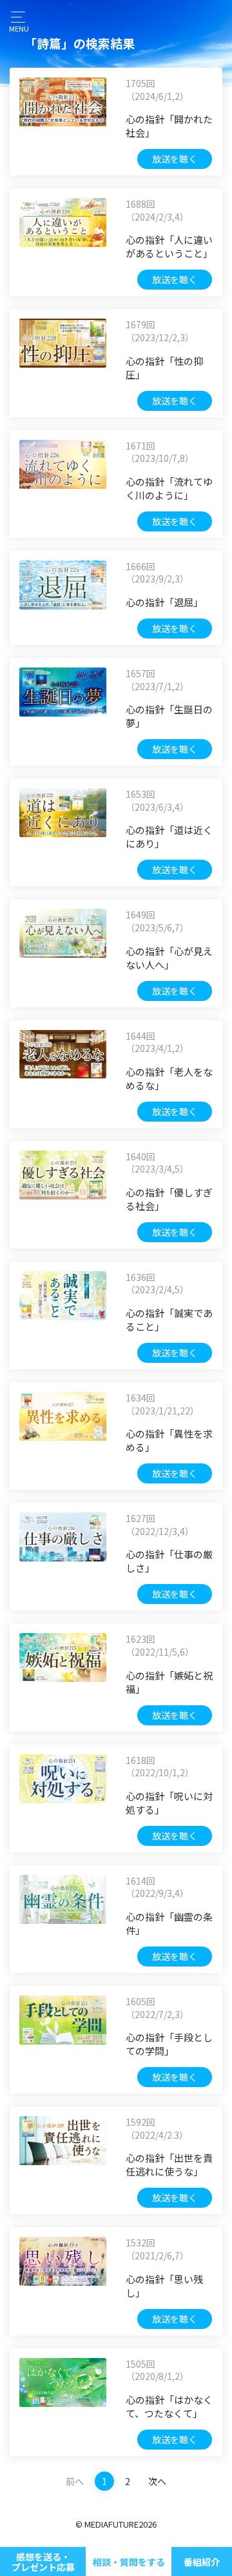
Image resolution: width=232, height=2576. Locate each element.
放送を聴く (175, 159)
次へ (157, 2481)
